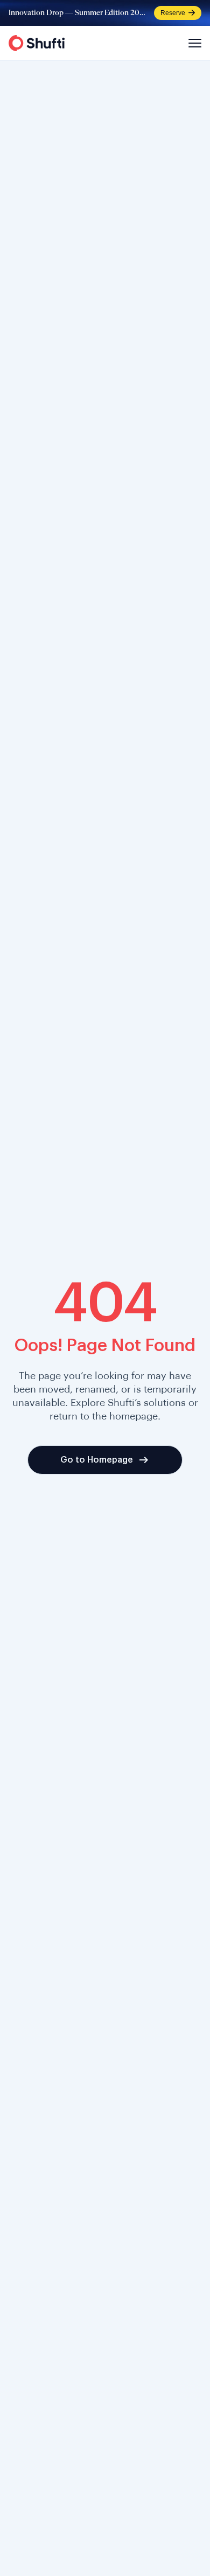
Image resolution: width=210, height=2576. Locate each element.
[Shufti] (37, 43)
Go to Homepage (97, 1460)
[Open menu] (193, 43)
